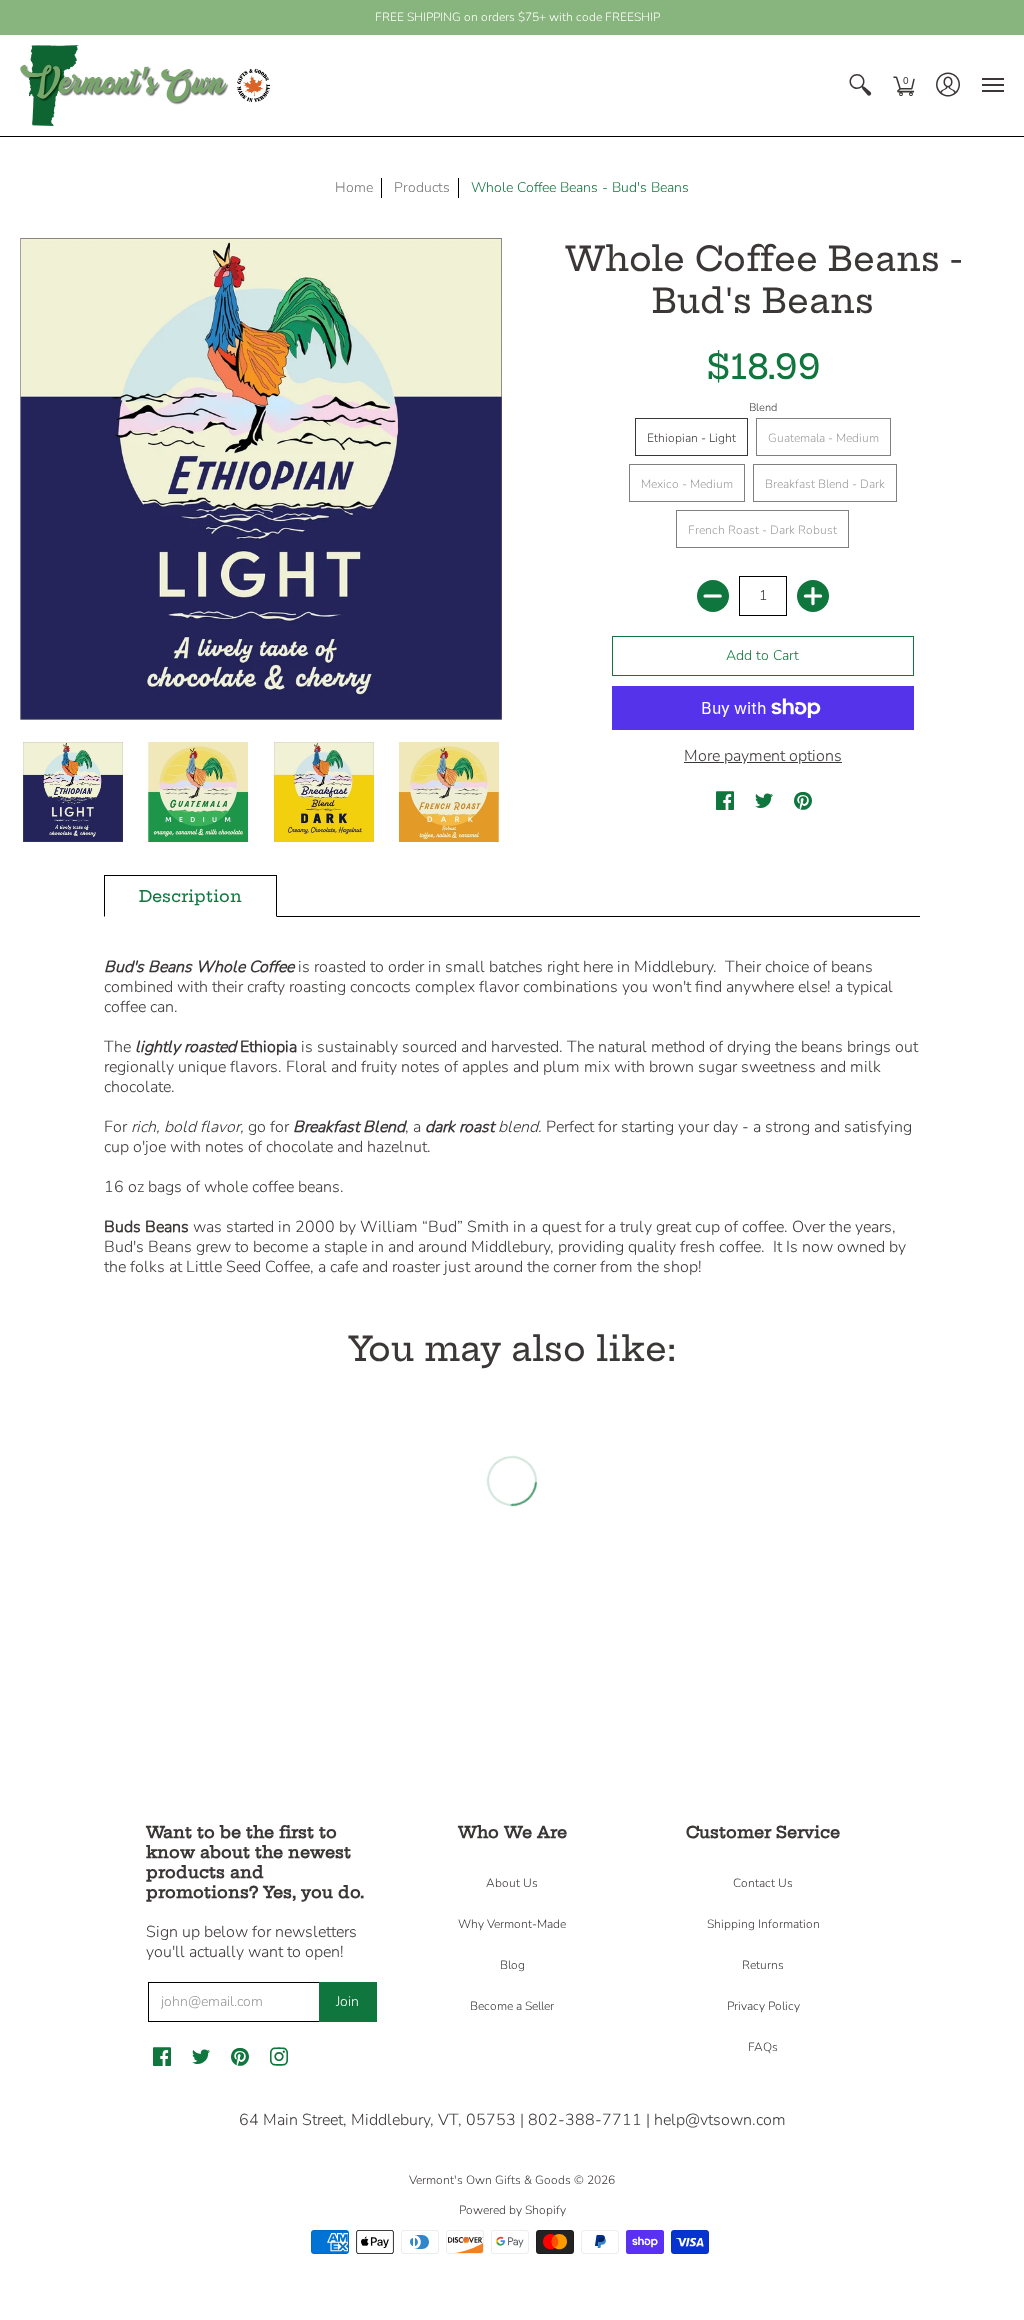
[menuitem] (860, 85)
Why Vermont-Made (512, 1924)
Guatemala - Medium (823, 438)
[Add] (813, 596)
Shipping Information (763, 1924)
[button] (860, 85)
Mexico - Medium (687, 484)
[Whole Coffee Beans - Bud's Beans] (73, 793)
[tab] (190, 896)
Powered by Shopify (512, 2210)
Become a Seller (512, 2006)
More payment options (763, 756)
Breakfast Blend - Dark (825, 484)
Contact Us (763, 1883)
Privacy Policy (763, 2006)
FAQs (763, 2047)
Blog (512, 1965)
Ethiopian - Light (691, 438)
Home (354, 187)
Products (422, 187)
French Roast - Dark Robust (762, 530)
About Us (512, 1883)
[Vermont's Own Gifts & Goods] (145, 85)
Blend (763, 407)
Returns (763, 1965)
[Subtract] (713, 596)
